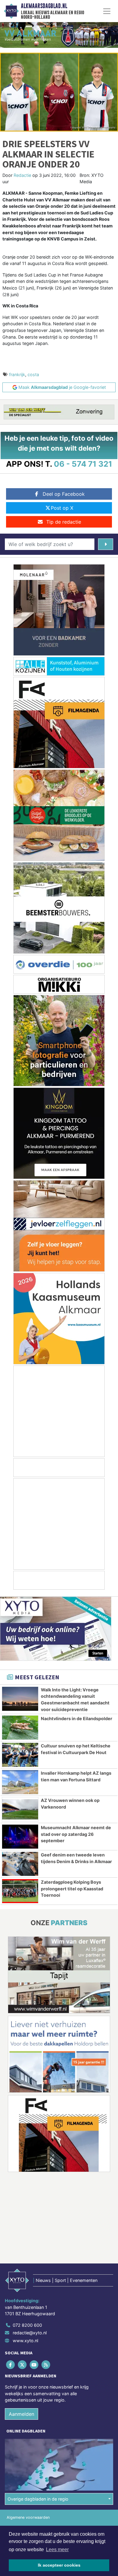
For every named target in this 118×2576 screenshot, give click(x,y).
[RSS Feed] (46, 2364)
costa (33, 374)
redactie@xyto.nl (30, 2333)
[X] (23, 2364)
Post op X (62, 508)
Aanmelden (21, 2414)
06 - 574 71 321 (83, 464)
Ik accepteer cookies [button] (59, 2565)
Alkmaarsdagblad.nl (44, 6)
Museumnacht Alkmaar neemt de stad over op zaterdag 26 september (76, 1834)
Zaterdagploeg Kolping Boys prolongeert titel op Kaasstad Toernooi (72, 1889)
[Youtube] (34, 2364)
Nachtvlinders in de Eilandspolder (77, 1718)
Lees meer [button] (57, 2550)
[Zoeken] (106, 544)
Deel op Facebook (64, 494)
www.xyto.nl (25, 2341)
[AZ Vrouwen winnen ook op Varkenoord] (20, 1809)
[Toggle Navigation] (107, 11)
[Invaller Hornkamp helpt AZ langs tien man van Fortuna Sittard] (20, 1782)
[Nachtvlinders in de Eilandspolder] (20, 1728)
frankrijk (17, 374)
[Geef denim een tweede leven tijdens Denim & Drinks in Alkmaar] (20, 1864)
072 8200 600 (27, 2325)
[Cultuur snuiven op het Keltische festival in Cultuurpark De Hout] (20, 1755)
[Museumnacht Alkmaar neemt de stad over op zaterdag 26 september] (20, 1837)
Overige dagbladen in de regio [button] (38, 2499)
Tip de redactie (64, 522)
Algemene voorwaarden (28, 2517)
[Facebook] (11, 2364)
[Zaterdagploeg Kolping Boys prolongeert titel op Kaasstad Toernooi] (20, 1891)
